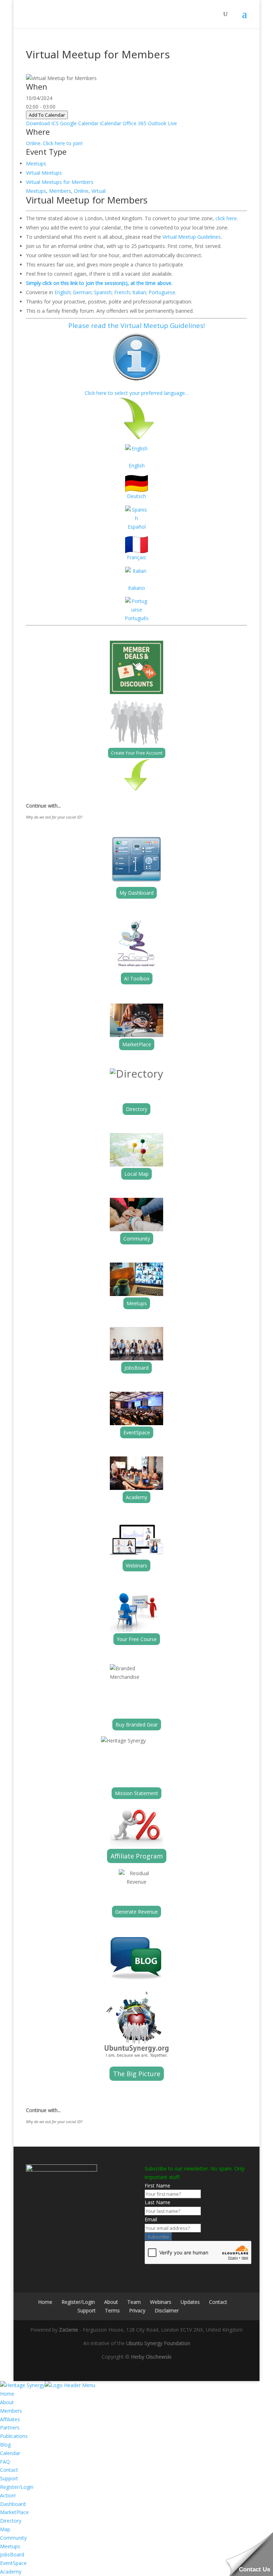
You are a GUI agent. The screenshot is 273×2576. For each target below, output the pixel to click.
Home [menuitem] (7, 2394)
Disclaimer (167, 2310)
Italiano (136, 588)
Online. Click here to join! (54, 143)
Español (137, 527)
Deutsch (136, 496)
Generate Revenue (136, 1912)
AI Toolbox (137, 978)
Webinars (136, 1565)
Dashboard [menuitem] (13, 2504)
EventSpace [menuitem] (13, 2563)
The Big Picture (137, 2074)
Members (60, 191)
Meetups (36, 163)
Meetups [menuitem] (10, 2546)
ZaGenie (69, 2330)
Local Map (136, 1174)
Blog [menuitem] (5, 2445)
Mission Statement (136, 1793)
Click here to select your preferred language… (137, 393)
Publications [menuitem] (14, 2436)
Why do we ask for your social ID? (54, 817)
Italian (139, 292)
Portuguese (162, 292)
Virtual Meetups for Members (60, 182)
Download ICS (42, 123)
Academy (136, 1497)
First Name (157, 2186)
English (62, 292)
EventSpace (137, 1432)
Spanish (103, 292)
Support (87, 2310)
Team (134, 2302)
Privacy (137, 2310)
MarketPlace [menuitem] (14, 2512)
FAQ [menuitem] (5, 2462)
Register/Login (78, 2302)
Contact (218, 2302)
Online (81, 191)
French (122, 292)
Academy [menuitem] (11, 2572)
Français (136, 557)
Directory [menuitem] (11, 2521)
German (82, 292)
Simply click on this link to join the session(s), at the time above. (99, 283)
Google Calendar (79, 123)
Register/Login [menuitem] (17, 2487)
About (111, 2302)
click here (226, 218)
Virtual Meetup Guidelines (192, 237)
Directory (136, 1109)
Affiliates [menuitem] (10, 2419)
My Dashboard (136, 893)
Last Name (157, 2202)
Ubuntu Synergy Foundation (158, 2343)
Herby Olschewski (151, 2357)
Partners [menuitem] (10, 2427)
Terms (112, 2310)
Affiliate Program (137, 1856)
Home (45, 2302)
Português (137, 618)
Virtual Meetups (44, 173)
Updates (190, 2302)
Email (151, 2219)
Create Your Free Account (137, 753)
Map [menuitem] (5, 2529)
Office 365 (135, 123)
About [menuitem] (7, 2402)
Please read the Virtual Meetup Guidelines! (136, 325)
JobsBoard (136, 1368)
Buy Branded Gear (137, 1725)
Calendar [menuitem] (10, 2453)
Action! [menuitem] (8, 2495)
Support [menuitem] (9, 2478)
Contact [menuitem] (9, 2470)
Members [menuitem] (11, 2411)
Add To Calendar (47, 115)
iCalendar (111, 123)
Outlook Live (162, 123)
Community (137, 1239)
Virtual (98, 191)
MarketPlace (137, 1044)
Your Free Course (137, 1639)
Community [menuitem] (13, 2538)
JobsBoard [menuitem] (12, 2554)
